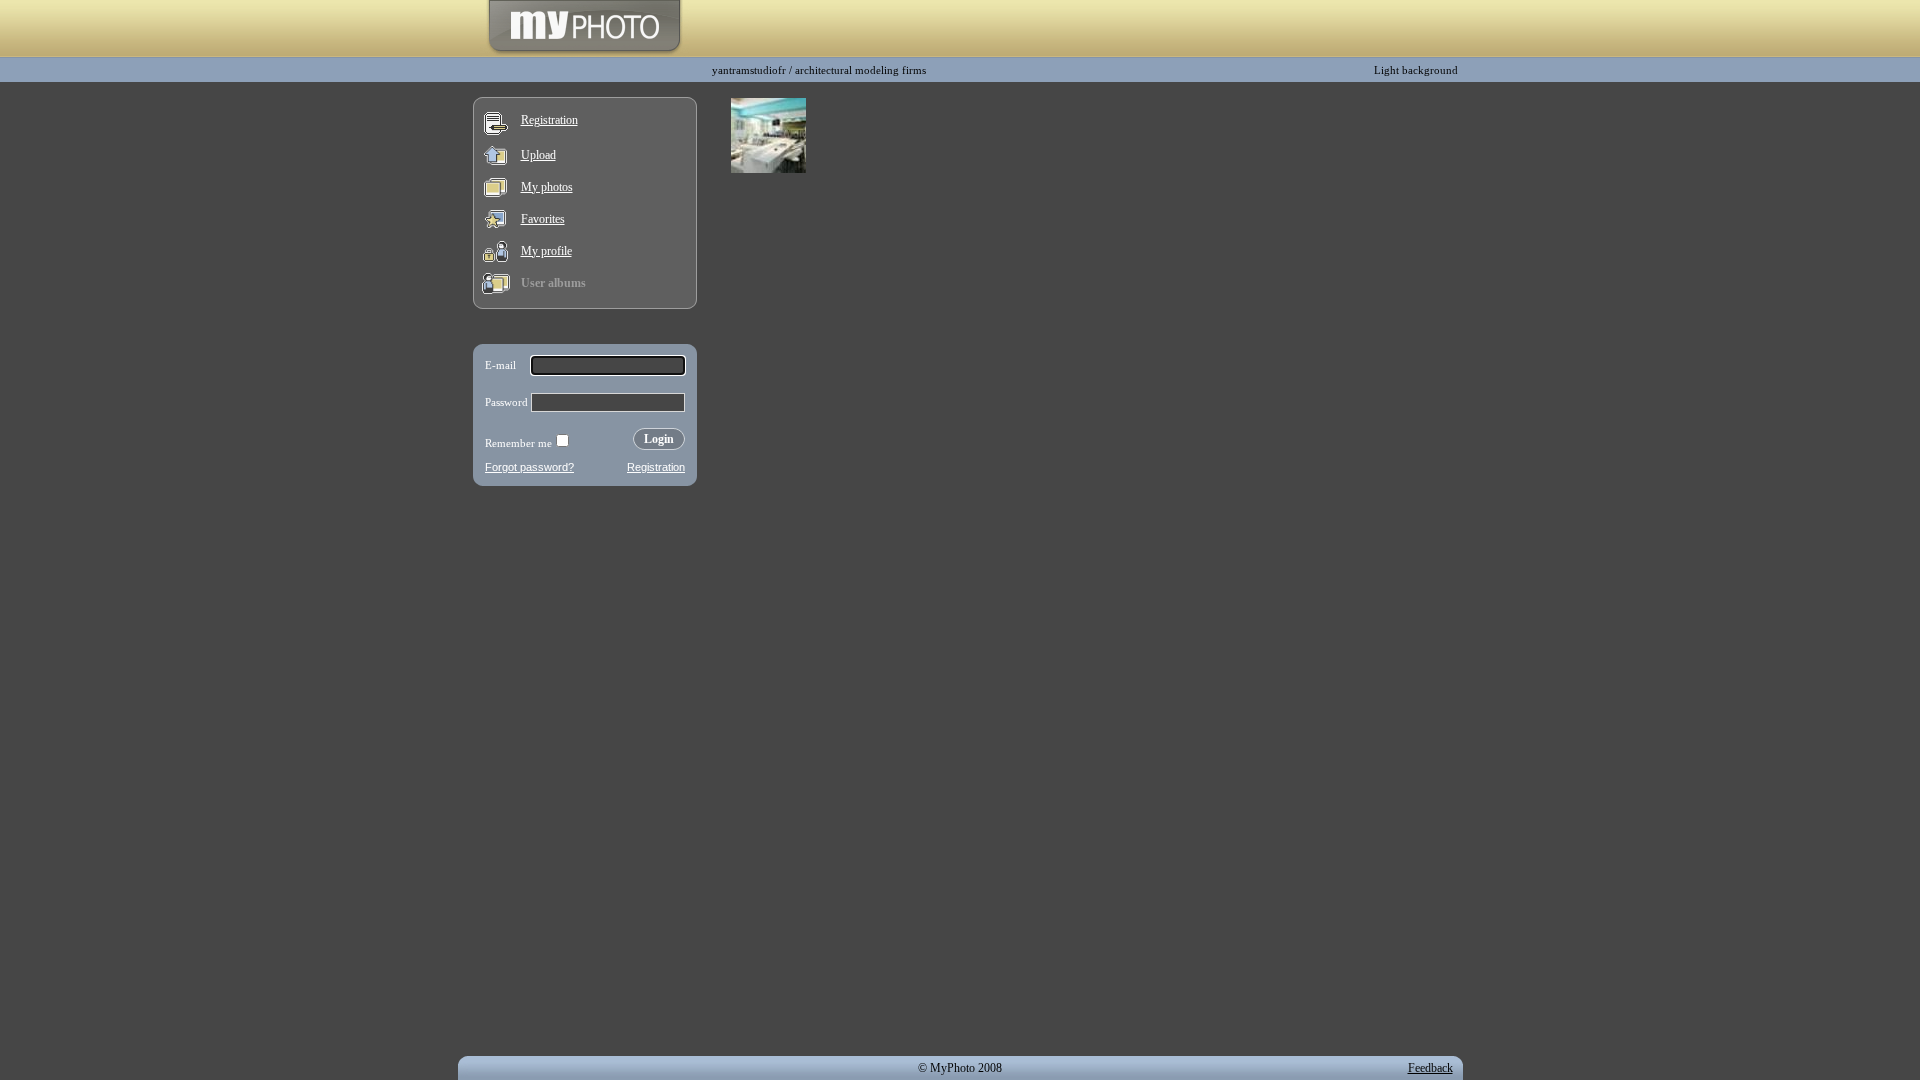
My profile (546, 251)
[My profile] (495, 258)
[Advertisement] (585, 624)
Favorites (543, 219)
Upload (538, 155)
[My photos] (495, 193)
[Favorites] (495, 224)
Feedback (1430, 1068)
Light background (1416, 70)
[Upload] (495, 161)
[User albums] (496, 290)
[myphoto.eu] (584, 53)
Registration (549, 120)
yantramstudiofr (749, 70)
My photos (547, 187)
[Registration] (496, 131)
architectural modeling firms (860, 70)
